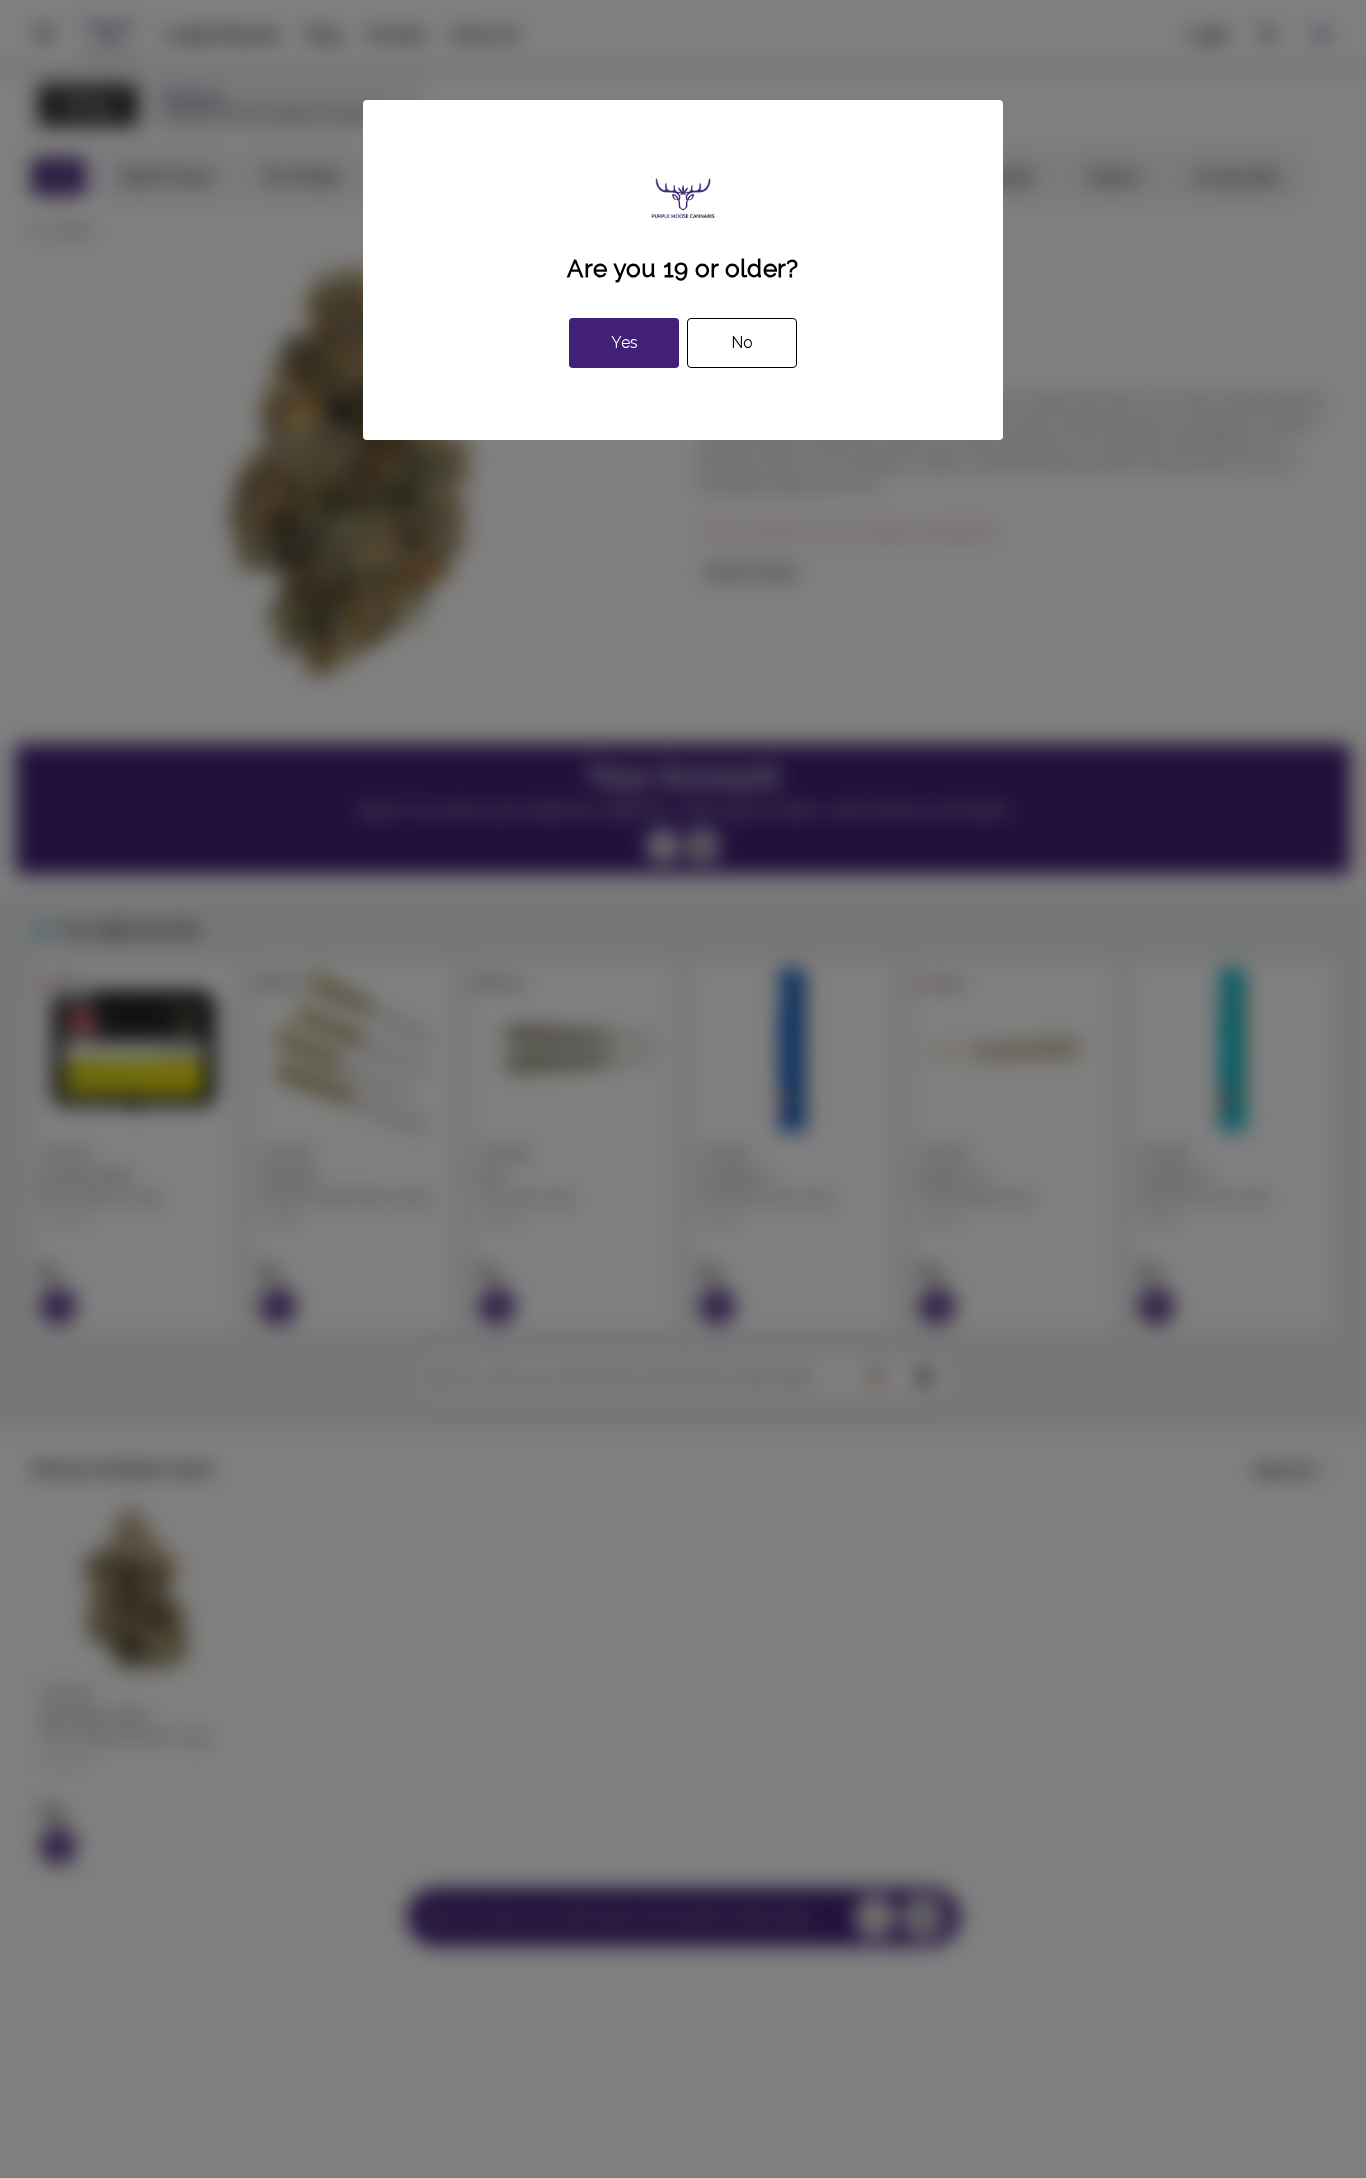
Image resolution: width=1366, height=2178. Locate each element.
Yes (624, 342)
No (742, 342)
